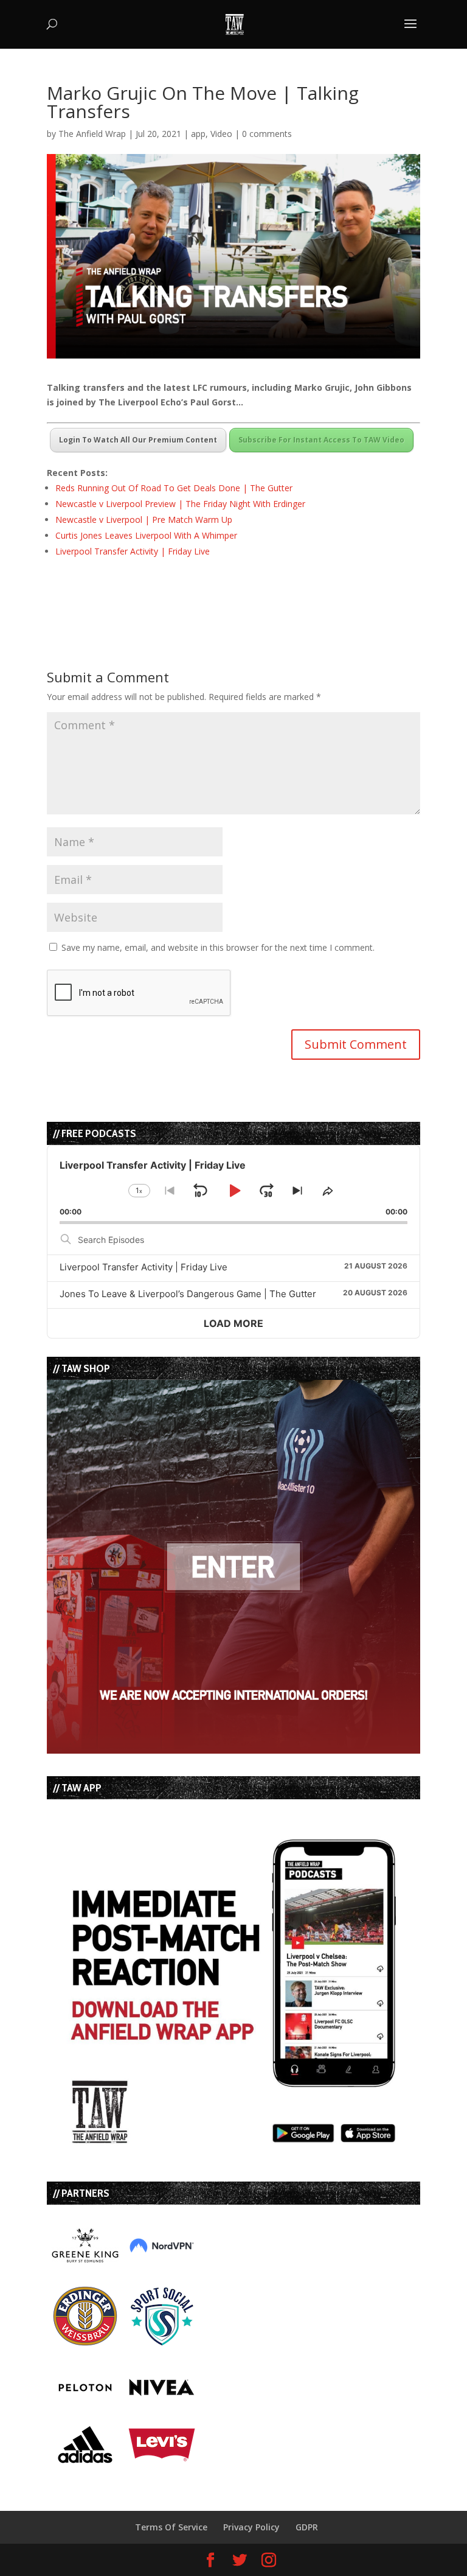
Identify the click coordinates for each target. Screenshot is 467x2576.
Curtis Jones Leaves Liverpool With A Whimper (146, 535)
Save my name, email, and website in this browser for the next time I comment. (218, 947)
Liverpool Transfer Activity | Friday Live (133, 551)
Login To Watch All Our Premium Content (138, 440)
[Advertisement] (189, 592)
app (198, 134)
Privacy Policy (251, 2527)
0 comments (267, 134)
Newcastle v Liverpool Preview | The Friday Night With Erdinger (180, 504)
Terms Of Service (171, 2527)
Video (221, 134)
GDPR (307, 2527)
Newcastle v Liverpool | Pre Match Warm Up (144, 520)
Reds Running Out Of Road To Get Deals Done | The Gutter (174, 488)
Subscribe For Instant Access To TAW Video (321, 440)
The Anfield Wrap (92, 134)
